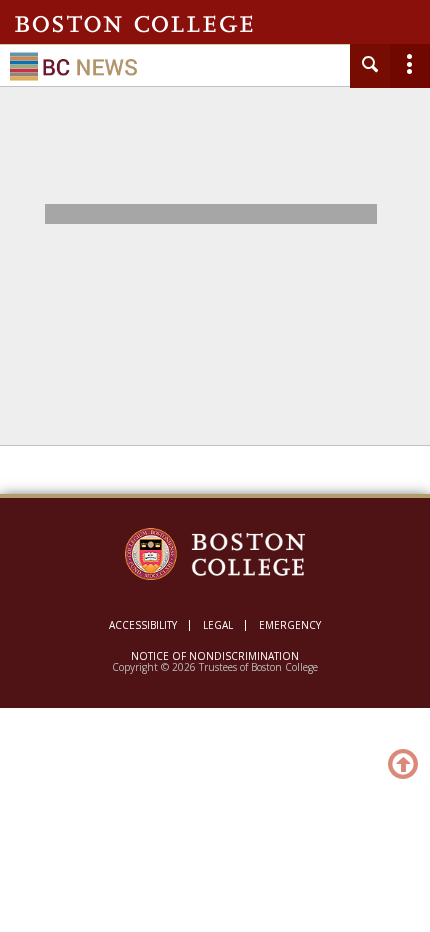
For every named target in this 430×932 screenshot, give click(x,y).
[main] (215, 317)
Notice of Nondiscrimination (215, 656)
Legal (218, 625)
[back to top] (403, 763)
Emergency (290, 625)
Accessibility (143, 625)
